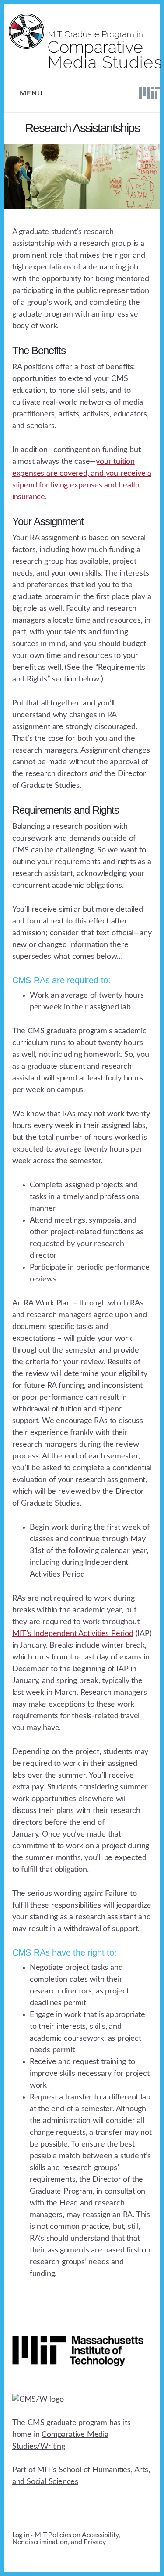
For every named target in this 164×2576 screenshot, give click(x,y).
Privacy (95, 2542)
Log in (21, 2535)
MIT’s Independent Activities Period (73, 1634)
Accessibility (100, 2535)
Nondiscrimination (40, 2542)
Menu (31, 93)
